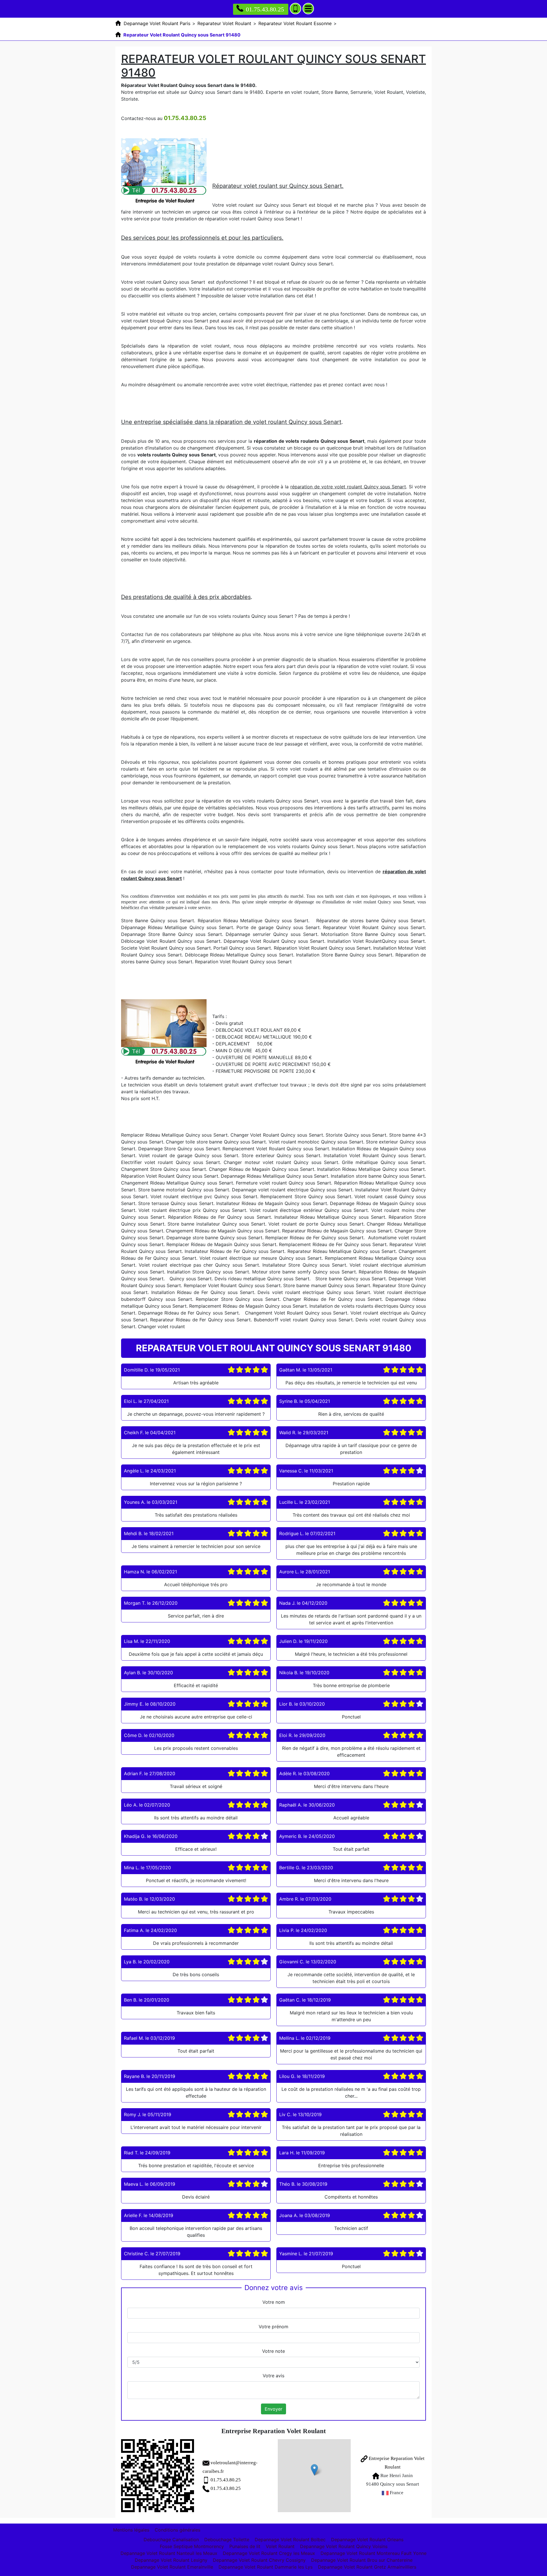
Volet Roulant (280, 2546)
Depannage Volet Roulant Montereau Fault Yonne (373, 2553)
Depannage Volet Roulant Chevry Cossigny (259, 2560)
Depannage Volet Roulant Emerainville (172, 2567)
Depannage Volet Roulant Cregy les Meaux (269, 2553)
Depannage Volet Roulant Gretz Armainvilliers (367, 2567)
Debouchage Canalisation (171, 2540)
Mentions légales (131, 2530)
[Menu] (308, 9)
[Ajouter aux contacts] (295, 9)
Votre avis (273, 2376)
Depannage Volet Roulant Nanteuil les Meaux (169, 2553)
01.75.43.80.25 (265, 9)
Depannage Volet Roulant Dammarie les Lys (266, 2567)
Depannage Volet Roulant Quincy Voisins (344, 2546)
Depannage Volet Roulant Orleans (367, 2540)
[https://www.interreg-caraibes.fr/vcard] (158, 2476)
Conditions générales (177, 2530)
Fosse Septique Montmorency (192, 2546)
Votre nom (274, 2302)
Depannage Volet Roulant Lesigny (171, 2560)
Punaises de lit (245, 2546)
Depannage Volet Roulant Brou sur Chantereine (362, 2560)
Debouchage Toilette (227, 2540)
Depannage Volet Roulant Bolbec (290, 2540)
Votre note (273, 2351)
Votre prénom (273, 2327)
